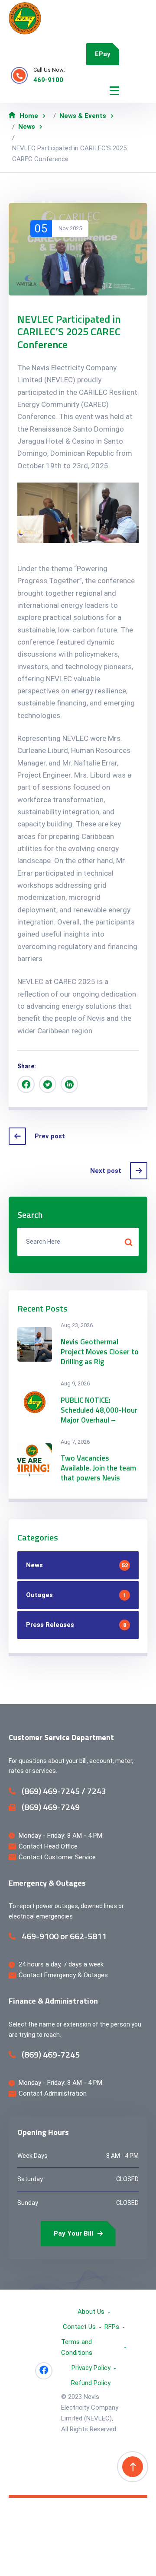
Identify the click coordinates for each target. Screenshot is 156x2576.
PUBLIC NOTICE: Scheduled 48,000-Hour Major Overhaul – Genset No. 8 (99, 1415)
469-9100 (48, 80)
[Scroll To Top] (133, 2467)
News (27, 127)
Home (29, 116)
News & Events (83, 116)
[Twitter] (48, 1084)
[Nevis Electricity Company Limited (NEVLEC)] (25, 18)
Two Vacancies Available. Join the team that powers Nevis (98, 1468)
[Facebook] (26, 1084)
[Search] (128, 1242)
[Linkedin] (69, 1084)
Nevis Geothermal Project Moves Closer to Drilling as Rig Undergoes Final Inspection (100, 1362)
